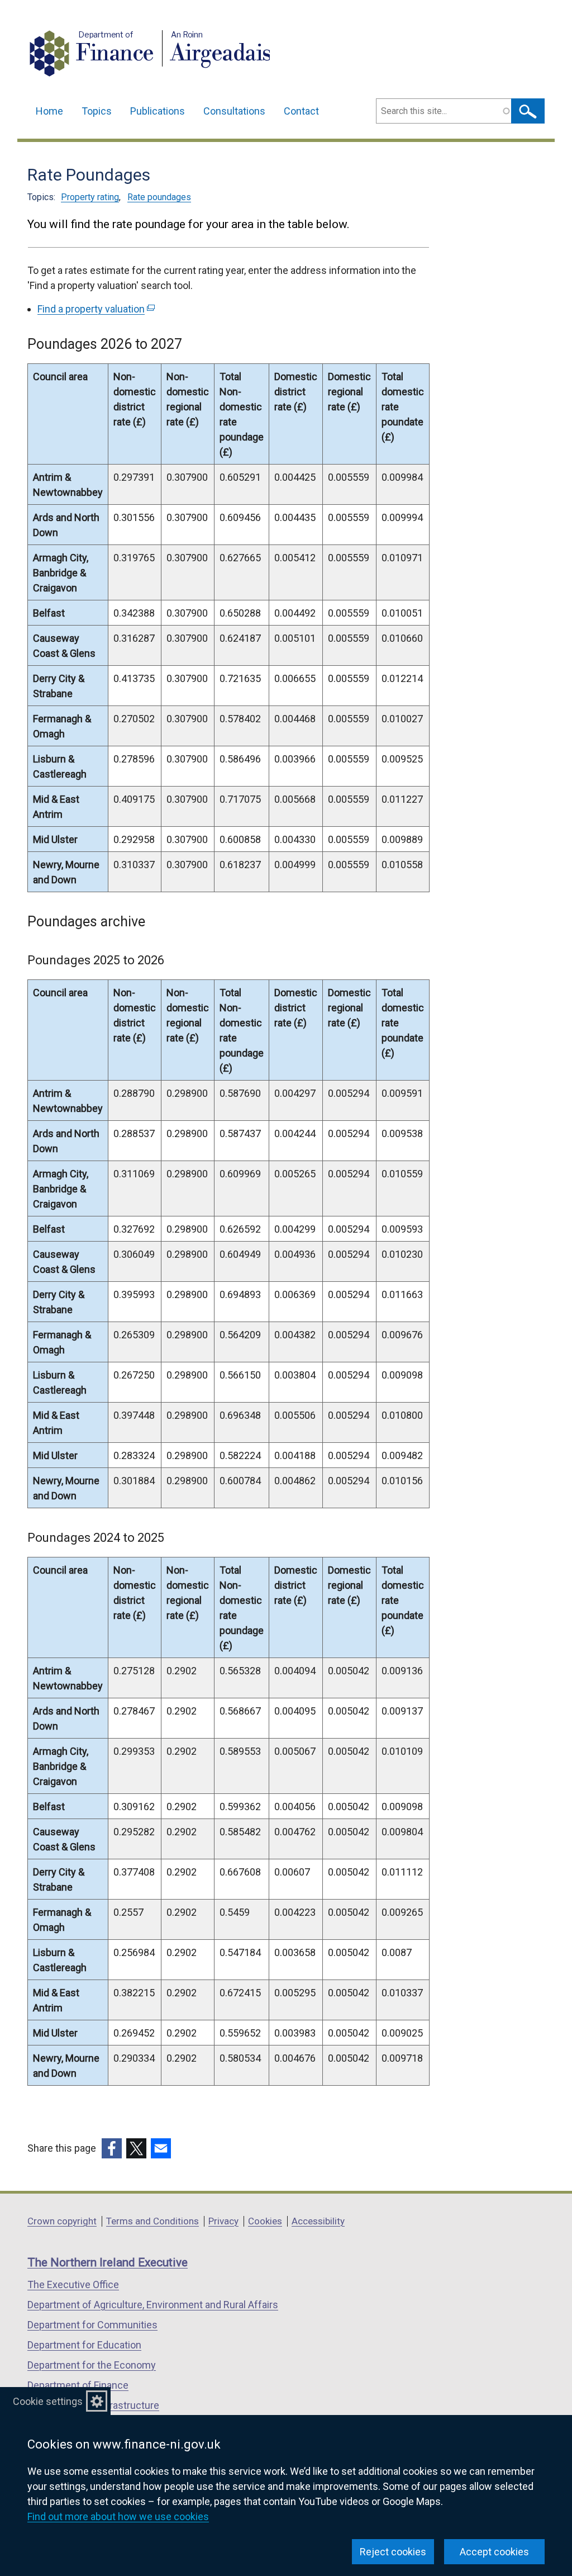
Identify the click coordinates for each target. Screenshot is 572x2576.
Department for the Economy (92, 2365)
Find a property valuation (95, 309)
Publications (158, 111)
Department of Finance (78, 2385)
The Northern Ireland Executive (108, 2262)
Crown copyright (62, 2221)
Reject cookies (393, 2552)
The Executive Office (73, 2284)
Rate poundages (159, 197)
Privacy (223, 2221)
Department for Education (84, 2345)
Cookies (265, 2221)
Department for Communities (92, 2325)
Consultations (234, 111)
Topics (97, 111)
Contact (301, 111)
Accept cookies (494, 2552)
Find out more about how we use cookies (118, 2516)
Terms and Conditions (152, 2221)
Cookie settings (48, 2401)
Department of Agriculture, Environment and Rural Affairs (153, 2305)
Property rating (90, 197)
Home (49, 111)
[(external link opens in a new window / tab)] (112, 2148)
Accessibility (318, 2221)
